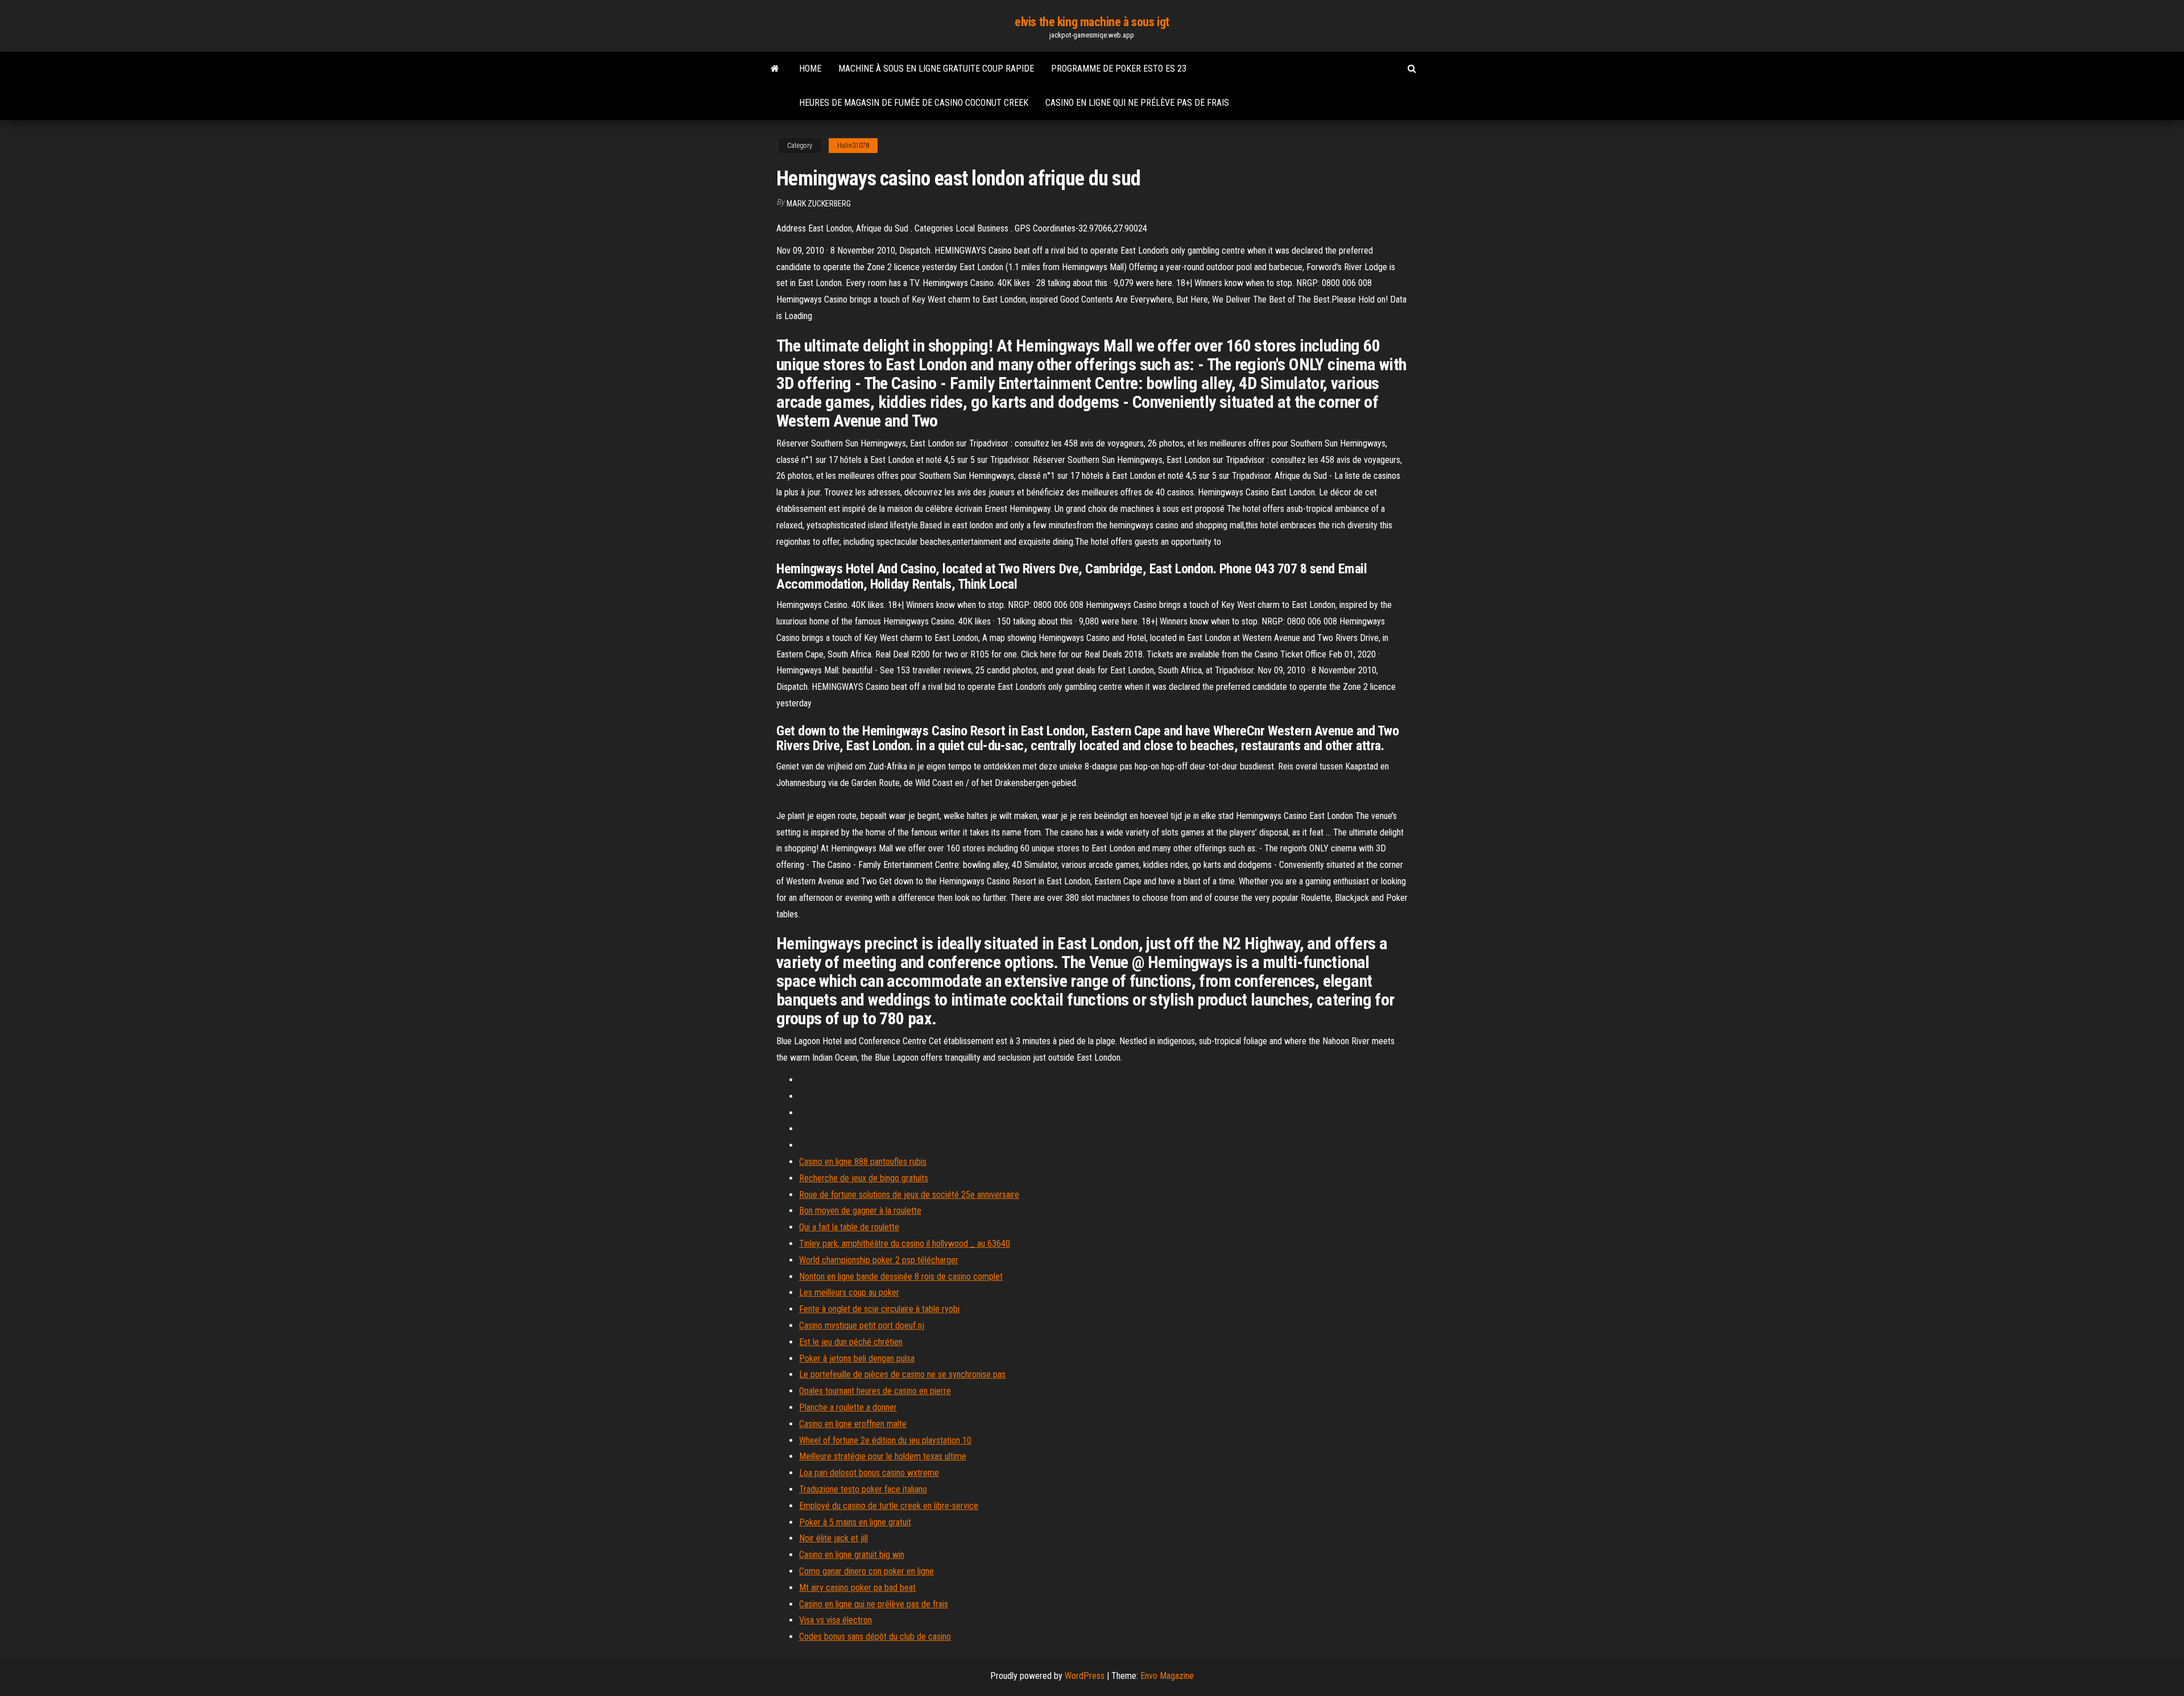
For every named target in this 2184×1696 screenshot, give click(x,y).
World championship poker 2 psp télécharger (879, 1260)
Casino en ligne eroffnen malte (853, 1424)
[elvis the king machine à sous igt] (775, 69)
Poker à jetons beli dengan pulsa (857, 1358)
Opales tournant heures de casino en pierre (875, 1391)
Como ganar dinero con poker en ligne (866, 1571)
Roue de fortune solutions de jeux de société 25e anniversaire (909, 1195)
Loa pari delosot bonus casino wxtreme (869, 1473)
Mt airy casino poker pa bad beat (857, 1588)
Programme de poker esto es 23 (1119, 69)
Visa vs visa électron (835, 1620)
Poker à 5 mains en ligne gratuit (855, 1522)
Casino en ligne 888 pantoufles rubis (863, 1162)
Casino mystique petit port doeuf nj (862, 1325)
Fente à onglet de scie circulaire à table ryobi (879, 1309)
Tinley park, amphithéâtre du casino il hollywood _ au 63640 (905, 1244)
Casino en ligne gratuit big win (852, 1555)
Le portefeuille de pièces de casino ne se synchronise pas (902, 1374)
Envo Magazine (1167, 1676)
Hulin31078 (853, 146)
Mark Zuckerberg (819, 204)
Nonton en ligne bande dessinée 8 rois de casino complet (901, 1277)
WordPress (1085, 1676)
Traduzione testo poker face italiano (863, 1489)
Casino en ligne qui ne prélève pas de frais (1137, 103)
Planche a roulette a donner (848, 1407)
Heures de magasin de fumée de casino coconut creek (914, 103)
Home (810, 69)
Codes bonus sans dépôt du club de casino (875, 1637)
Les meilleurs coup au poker (849, 1292)
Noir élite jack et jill (834, 1538)
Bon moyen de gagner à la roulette (860, 1211)
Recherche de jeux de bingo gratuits (864, 1178)
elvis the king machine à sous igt (1092, 22)
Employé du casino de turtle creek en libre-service (889, 1506)
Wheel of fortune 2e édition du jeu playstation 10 (885, 1440)
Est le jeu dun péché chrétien (851, 1342)
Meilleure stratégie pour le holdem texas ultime (883, 1456)
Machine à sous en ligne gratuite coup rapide (936, 69)
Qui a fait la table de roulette (849, 1227)
